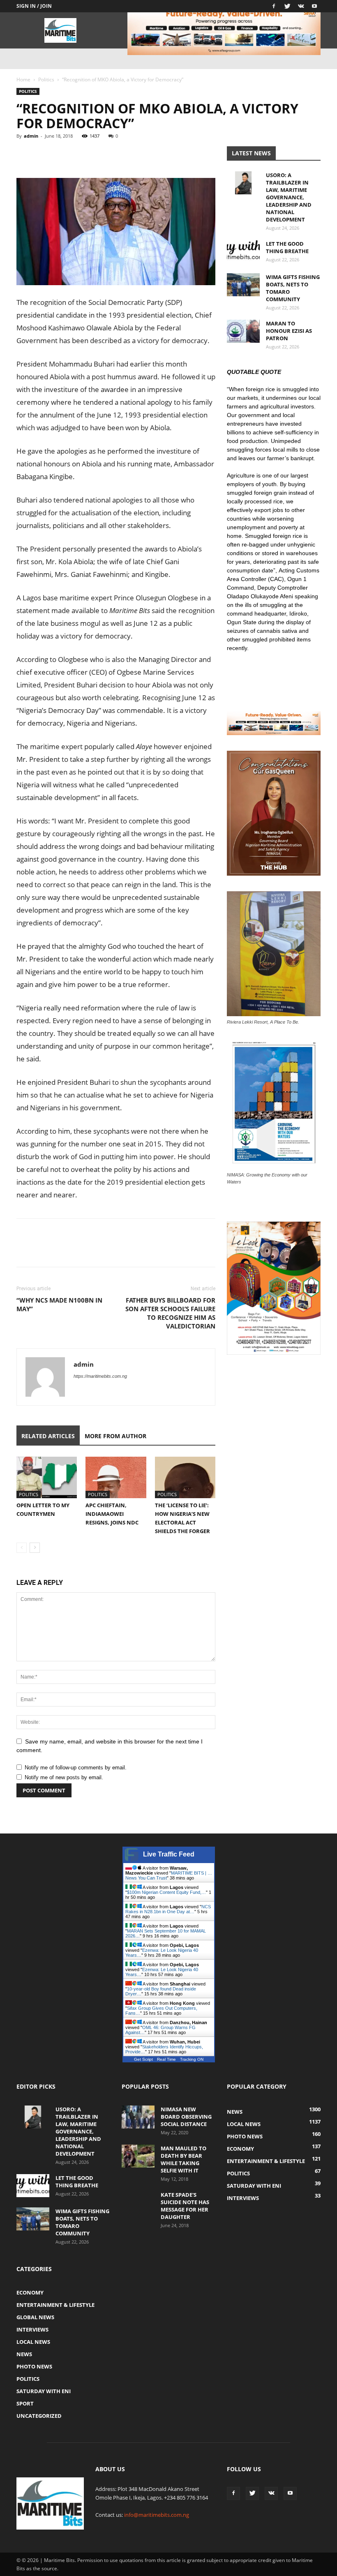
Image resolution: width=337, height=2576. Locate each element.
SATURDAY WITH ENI (44, 2391)
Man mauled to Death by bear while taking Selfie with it (184, 2159)
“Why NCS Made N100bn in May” (59, 1304)
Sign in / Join (34, 6)
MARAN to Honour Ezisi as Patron (289, 331)
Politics (46, 80)
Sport (25, 2403)
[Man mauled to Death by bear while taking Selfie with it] (138, 2156)
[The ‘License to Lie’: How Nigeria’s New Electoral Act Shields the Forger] (185, 1477)
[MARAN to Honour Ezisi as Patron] (243, 331)
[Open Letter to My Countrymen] (47, 1477)
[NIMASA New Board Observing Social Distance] (138, 2117)
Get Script (143, 2059)
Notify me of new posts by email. (64, 1777)
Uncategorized (39, 2416)
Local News (33, 2342)
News (24, 2354)
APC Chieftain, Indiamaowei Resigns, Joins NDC (112, 1514)
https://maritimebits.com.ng (100, 1376)
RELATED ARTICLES (48, 1436)
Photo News (34, 2366)
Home (23, 80)
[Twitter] (287, 6)
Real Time (166, 2059)
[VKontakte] (301, 6)
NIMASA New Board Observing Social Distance (186, 2117)
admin (31, 136)
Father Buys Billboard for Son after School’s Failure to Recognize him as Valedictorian (170, 1313)
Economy (30, 2292)
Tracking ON (192, 2059)
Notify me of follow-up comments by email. (76, 1768)
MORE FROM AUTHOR (115, 1436)
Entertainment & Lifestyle (55, 2305)
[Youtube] (314, 6)
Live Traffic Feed (169, 1854)
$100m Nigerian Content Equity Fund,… (166, 1892)
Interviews (32, 2329)
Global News (35, 2317)
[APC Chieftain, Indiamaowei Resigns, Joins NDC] (116, 1477)
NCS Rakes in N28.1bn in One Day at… (168, 1909)
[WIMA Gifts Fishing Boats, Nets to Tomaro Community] (243, 285)
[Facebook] (274, 6)
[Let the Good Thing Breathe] (243, 251)
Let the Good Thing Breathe (287, 247)
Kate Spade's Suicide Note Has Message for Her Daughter (185, 2206)
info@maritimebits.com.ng (157, 2515)
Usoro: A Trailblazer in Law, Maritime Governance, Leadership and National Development (289, 197)
